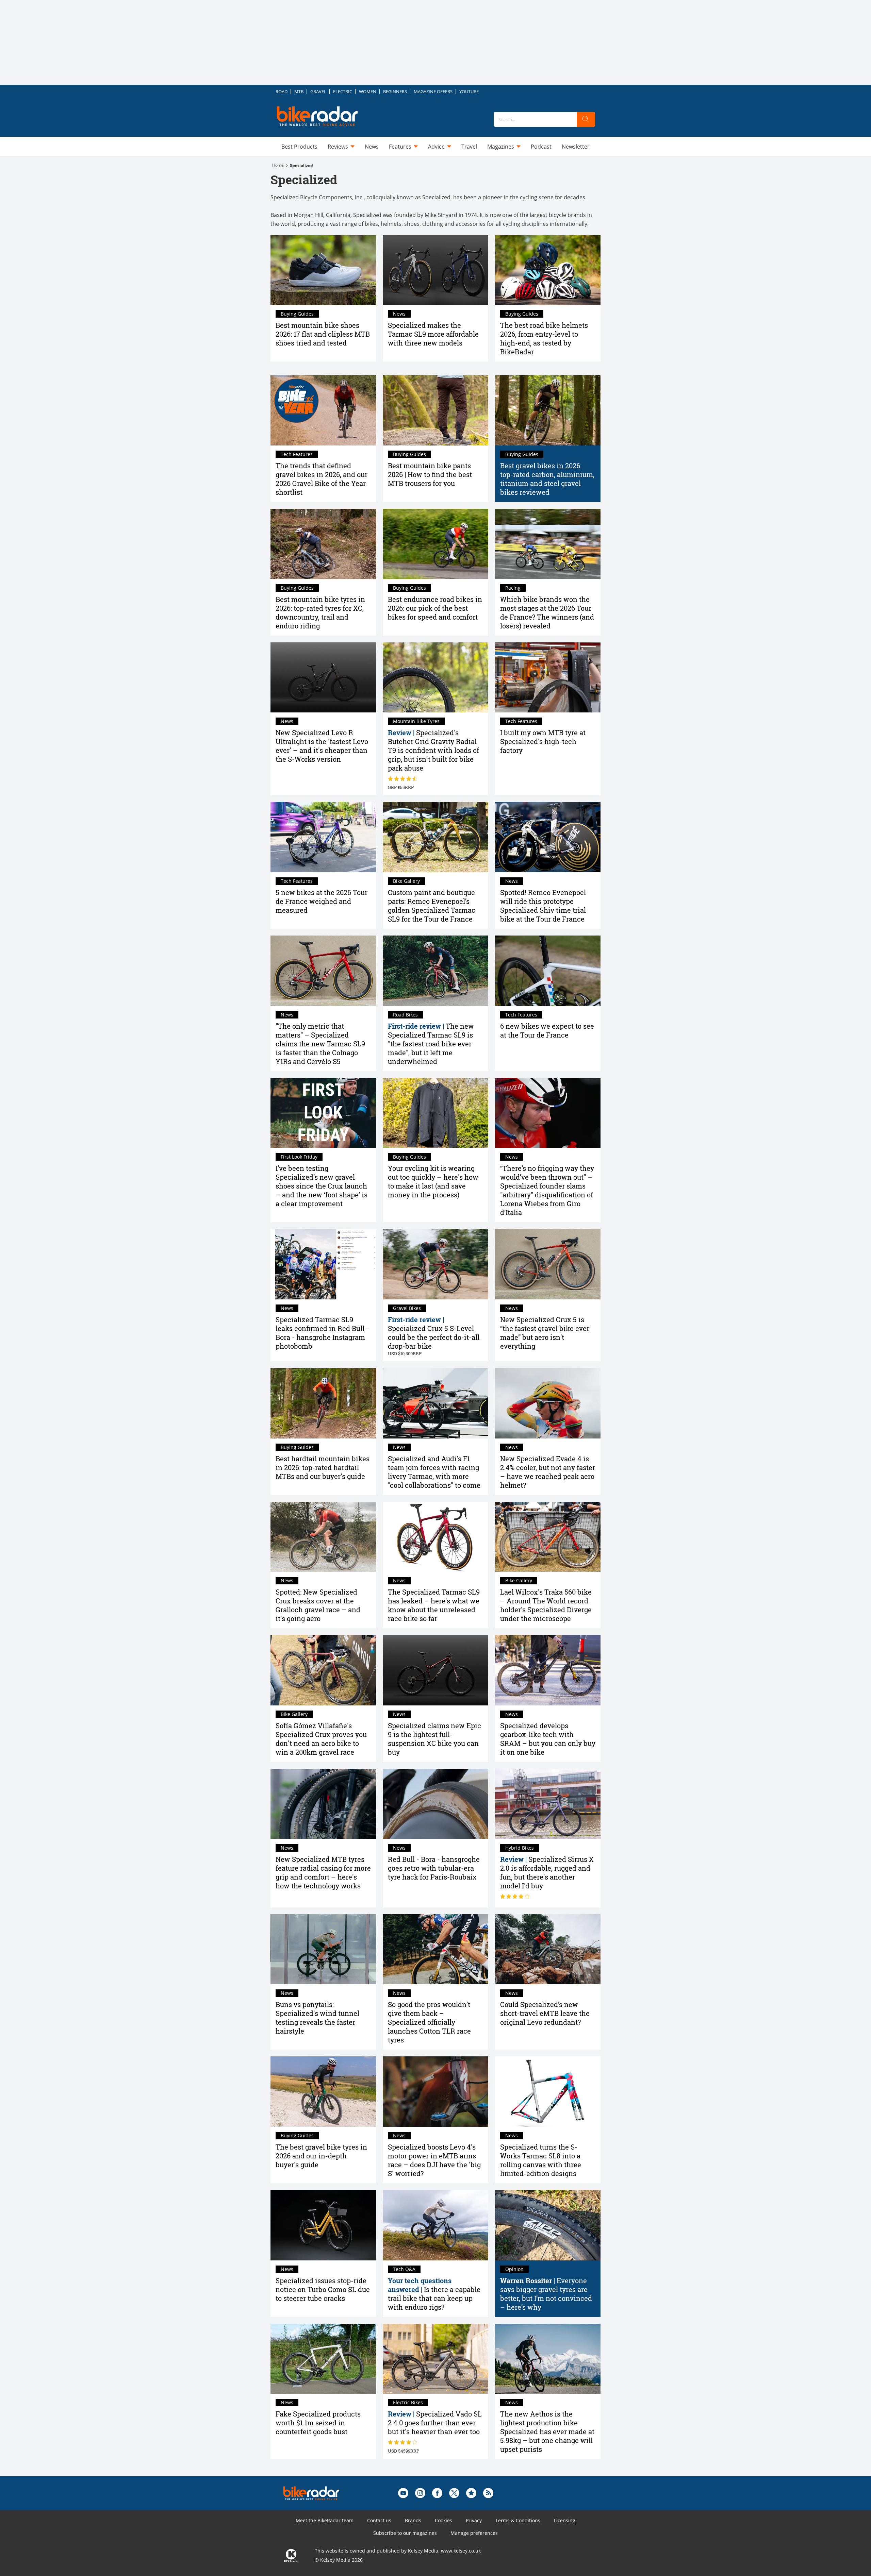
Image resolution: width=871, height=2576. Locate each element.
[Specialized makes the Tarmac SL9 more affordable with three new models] (435, 270)
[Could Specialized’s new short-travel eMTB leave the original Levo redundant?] (548, 1949)
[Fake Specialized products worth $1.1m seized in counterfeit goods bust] (323, 2359)
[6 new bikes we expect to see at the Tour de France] (548, 971)
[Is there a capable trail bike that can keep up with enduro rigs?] (435, 2225)
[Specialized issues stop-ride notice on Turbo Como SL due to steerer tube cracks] (323, 2225)
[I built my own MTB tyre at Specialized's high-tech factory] (548, 678)
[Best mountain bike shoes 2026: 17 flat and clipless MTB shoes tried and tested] (323, 270)
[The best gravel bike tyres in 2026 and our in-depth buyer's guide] (323, 2092)
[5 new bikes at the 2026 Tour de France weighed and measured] (323, 837)
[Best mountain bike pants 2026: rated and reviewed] (435, 410)
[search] (586, 119)
